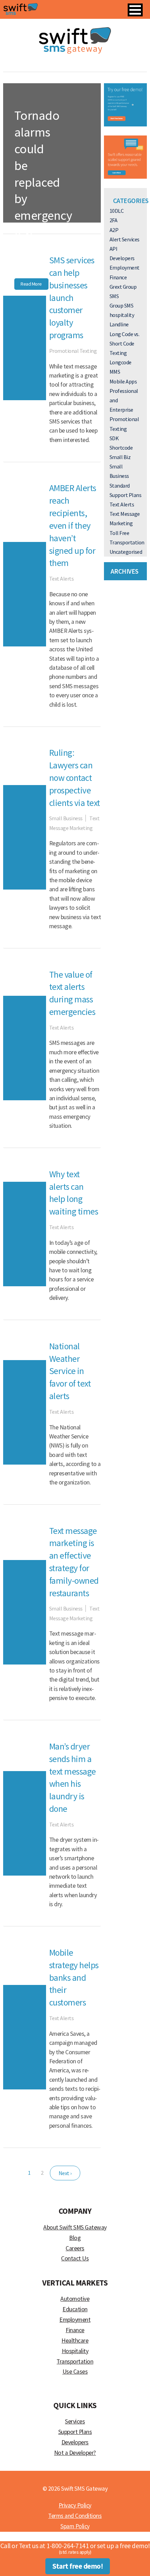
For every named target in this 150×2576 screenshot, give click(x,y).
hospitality (122, 315)
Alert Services (125, 239)
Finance (118, 277)
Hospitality (75, 2351)
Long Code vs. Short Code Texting (125, 343)
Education (75, 2309)
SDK (114, 438)
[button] (135, 10)
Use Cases (75, 2372)
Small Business (66, 818)
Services (75, 2421)
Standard (120, 486)
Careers (75, 2248)
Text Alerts (30, 268)
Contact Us (75, 2258)
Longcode (121, 362)
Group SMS (122, 305)
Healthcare (75, 2341)
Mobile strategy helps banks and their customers (74, 1977)
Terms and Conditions (75, 2516)
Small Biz (120, 457)
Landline (119, 324)
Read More (31, 284)
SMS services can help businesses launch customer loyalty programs (72, 298)
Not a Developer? (75, 2453)
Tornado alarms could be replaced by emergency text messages (43, 182)
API (114, 249)
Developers (122, 258)
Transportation (127, 542)
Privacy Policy (75, 2505)
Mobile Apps (123, 381)
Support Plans (126, 495)
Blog (75, 2238)
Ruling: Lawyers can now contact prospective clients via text (75, 778)
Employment (125, 267)
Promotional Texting (73, 351)
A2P (114, 230)
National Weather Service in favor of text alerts (70, 1371)
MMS (115, 372)
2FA (114, 220)
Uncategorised (126, 552)
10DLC (117, 211)
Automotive (75, 2299)
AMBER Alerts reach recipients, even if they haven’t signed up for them (73, 525)
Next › (65, 2173)
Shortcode (121, 448)
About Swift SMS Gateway (75, 2227)
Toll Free (119, 533)
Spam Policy (75, 2526)
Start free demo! (78, 2566)
